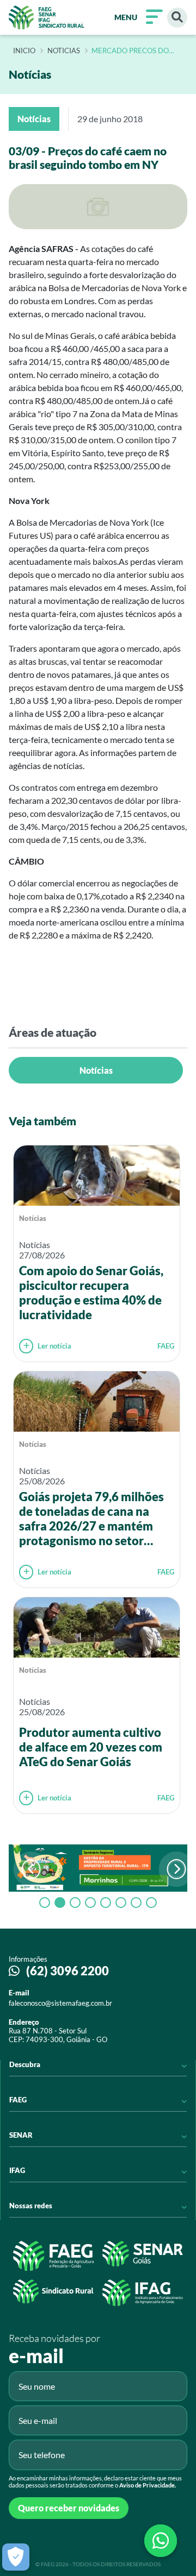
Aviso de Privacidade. (148, 2485)
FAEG (166, 1346)
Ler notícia (54, 1346)
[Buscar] (177, 18)
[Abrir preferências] (16, 2557)
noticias (64, 51)
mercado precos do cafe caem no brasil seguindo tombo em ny (136, 51)
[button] (177, 1869)
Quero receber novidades (69, 2508)
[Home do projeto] (47, 17)
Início (24, 51)
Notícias (96, 1070)
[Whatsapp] (161, 2541)
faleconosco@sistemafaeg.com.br (60, 2003)
